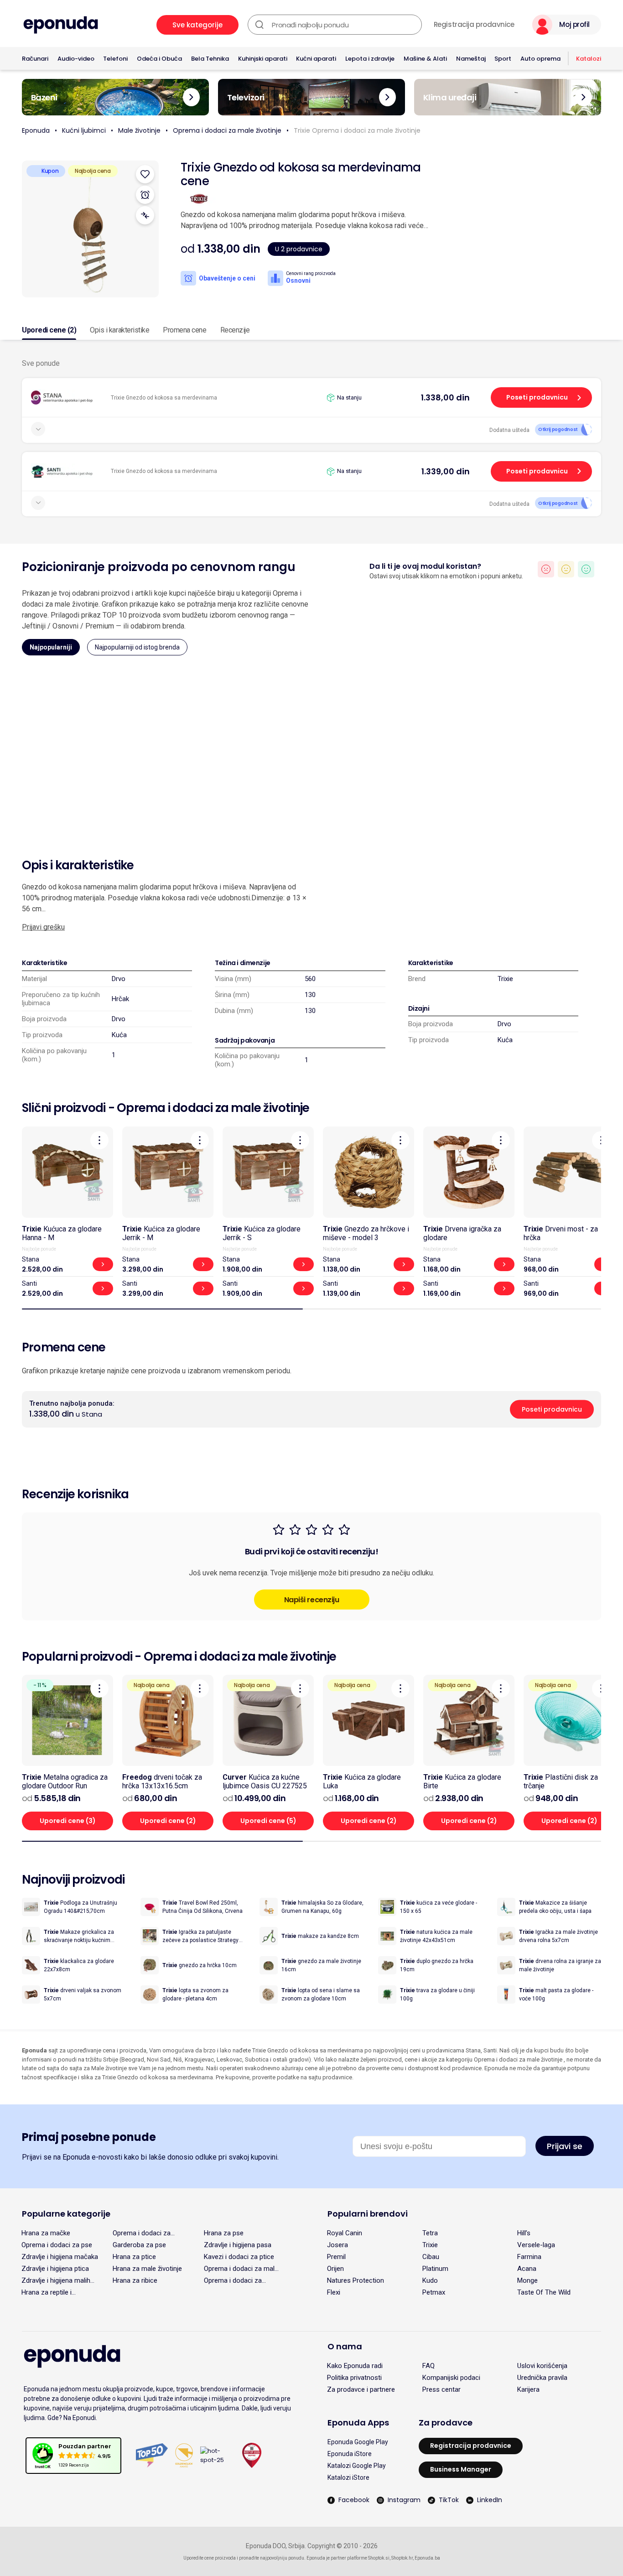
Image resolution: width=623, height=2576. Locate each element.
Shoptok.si (379, 2558)
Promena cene (184, 330)
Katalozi (589, 59)
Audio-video (76, 59)
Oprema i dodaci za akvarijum (233, 2280)
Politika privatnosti (354, 2378)
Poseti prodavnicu (537, 397)
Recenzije (235, 330)
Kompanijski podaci (451, 2378)
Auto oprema (540, 59)
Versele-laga (536, 2245)
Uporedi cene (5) (268, 1821)
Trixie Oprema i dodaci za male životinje (357, 130)
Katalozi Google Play (357, 2466)
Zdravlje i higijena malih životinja (56, 2280)
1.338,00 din (445, 397)
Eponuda (36, 130)
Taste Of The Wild (544, 2292)
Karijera (528, 2389)
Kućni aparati (316, 59)
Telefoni (115, 59)
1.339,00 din (446, 471)
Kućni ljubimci (84, 130)
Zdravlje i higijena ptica (55, 2269)
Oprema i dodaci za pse (57, 2245)
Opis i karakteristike (119, 330)
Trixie (505, 979)
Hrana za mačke (46, 2233)
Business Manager (461, 2469)
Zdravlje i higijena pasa (238, 2245)
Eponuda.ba (427, 2558)
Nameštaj (471, 59)
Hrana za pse (224, 2233)
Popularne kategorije (66, 2214)
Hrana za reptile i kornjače (47, 2292)
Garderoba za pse (139, 2245)
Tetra (430, 2233)
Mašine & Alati (425, 59)
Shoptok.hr (402, 2558)
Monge (527, 2280)
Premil (336, 2257)
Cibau (431, 2257)
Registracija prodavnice (474, 25)
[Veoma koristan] (586, 569)
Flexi (334, 2292)
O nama (345, 2346)
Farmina (529, 2257)
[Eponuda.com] (61, 25)
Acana (527, 2269)
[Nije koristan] (546, 569)
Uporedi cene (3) (68, 1821)
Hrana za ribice (135, 2280)
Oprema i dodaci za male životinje (227, 130)
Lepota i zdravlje (370, 59)
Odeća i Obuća (159, 59)
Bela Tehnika (210, 59)
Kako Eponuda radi (355, 2366)
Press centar (441, 2389)
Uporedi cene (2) (49, 330)
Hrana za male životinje (147, 2269)
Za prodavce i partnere (361, 2389)
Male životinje (139, 130)
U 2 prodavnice (299, 249)
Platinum (435, 2269)
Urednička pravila (542, 2378)
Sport (503, 59)
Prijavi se (565, 2146)
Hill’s (524, 2233)
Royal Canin (345, 2233)
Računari (35, 59)
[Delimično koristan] (566, 569)
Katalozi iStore (348, 2477)
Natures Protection (356, 2280)
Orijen (335, 2269)
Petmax (434, 2292)
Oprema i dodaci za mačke (142, 2233)
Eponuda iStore (350, 2454)
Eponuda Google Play (358, 2442)
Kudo (430, 2280)
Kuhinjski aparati (263, 59)
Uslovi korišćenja (542, 2366)
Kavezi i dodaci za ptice (239, 2257)
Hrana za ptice (134, 2257)
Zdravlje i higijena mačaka (60, 2257)
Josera (337, 2245)
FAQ (428, 2366)
